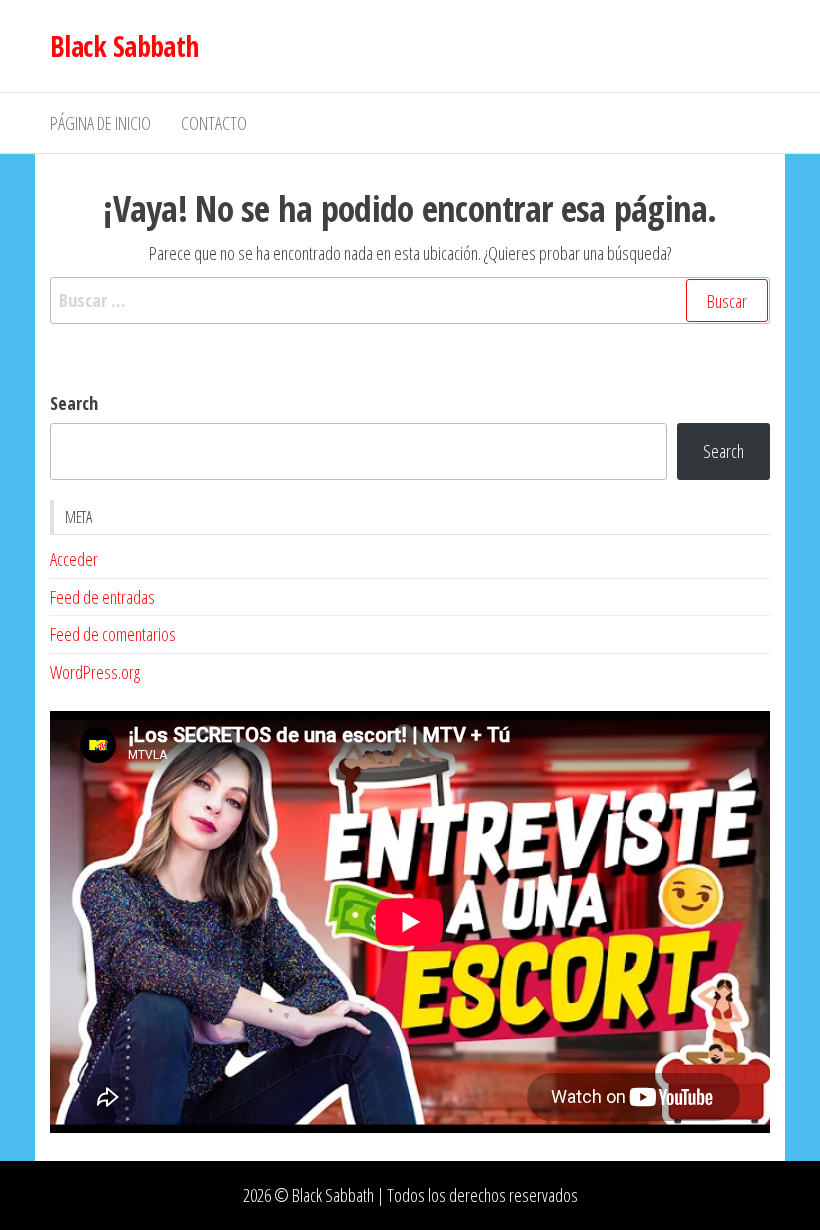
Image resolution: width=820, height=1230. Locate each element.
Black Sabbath (124, 46)
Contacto (214, 123)
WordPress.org (95, 672)
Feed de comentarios (113, 634)
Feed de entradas (102, 597)
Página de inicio (100, 123)
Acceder (74, 559)
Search (74, 403)
